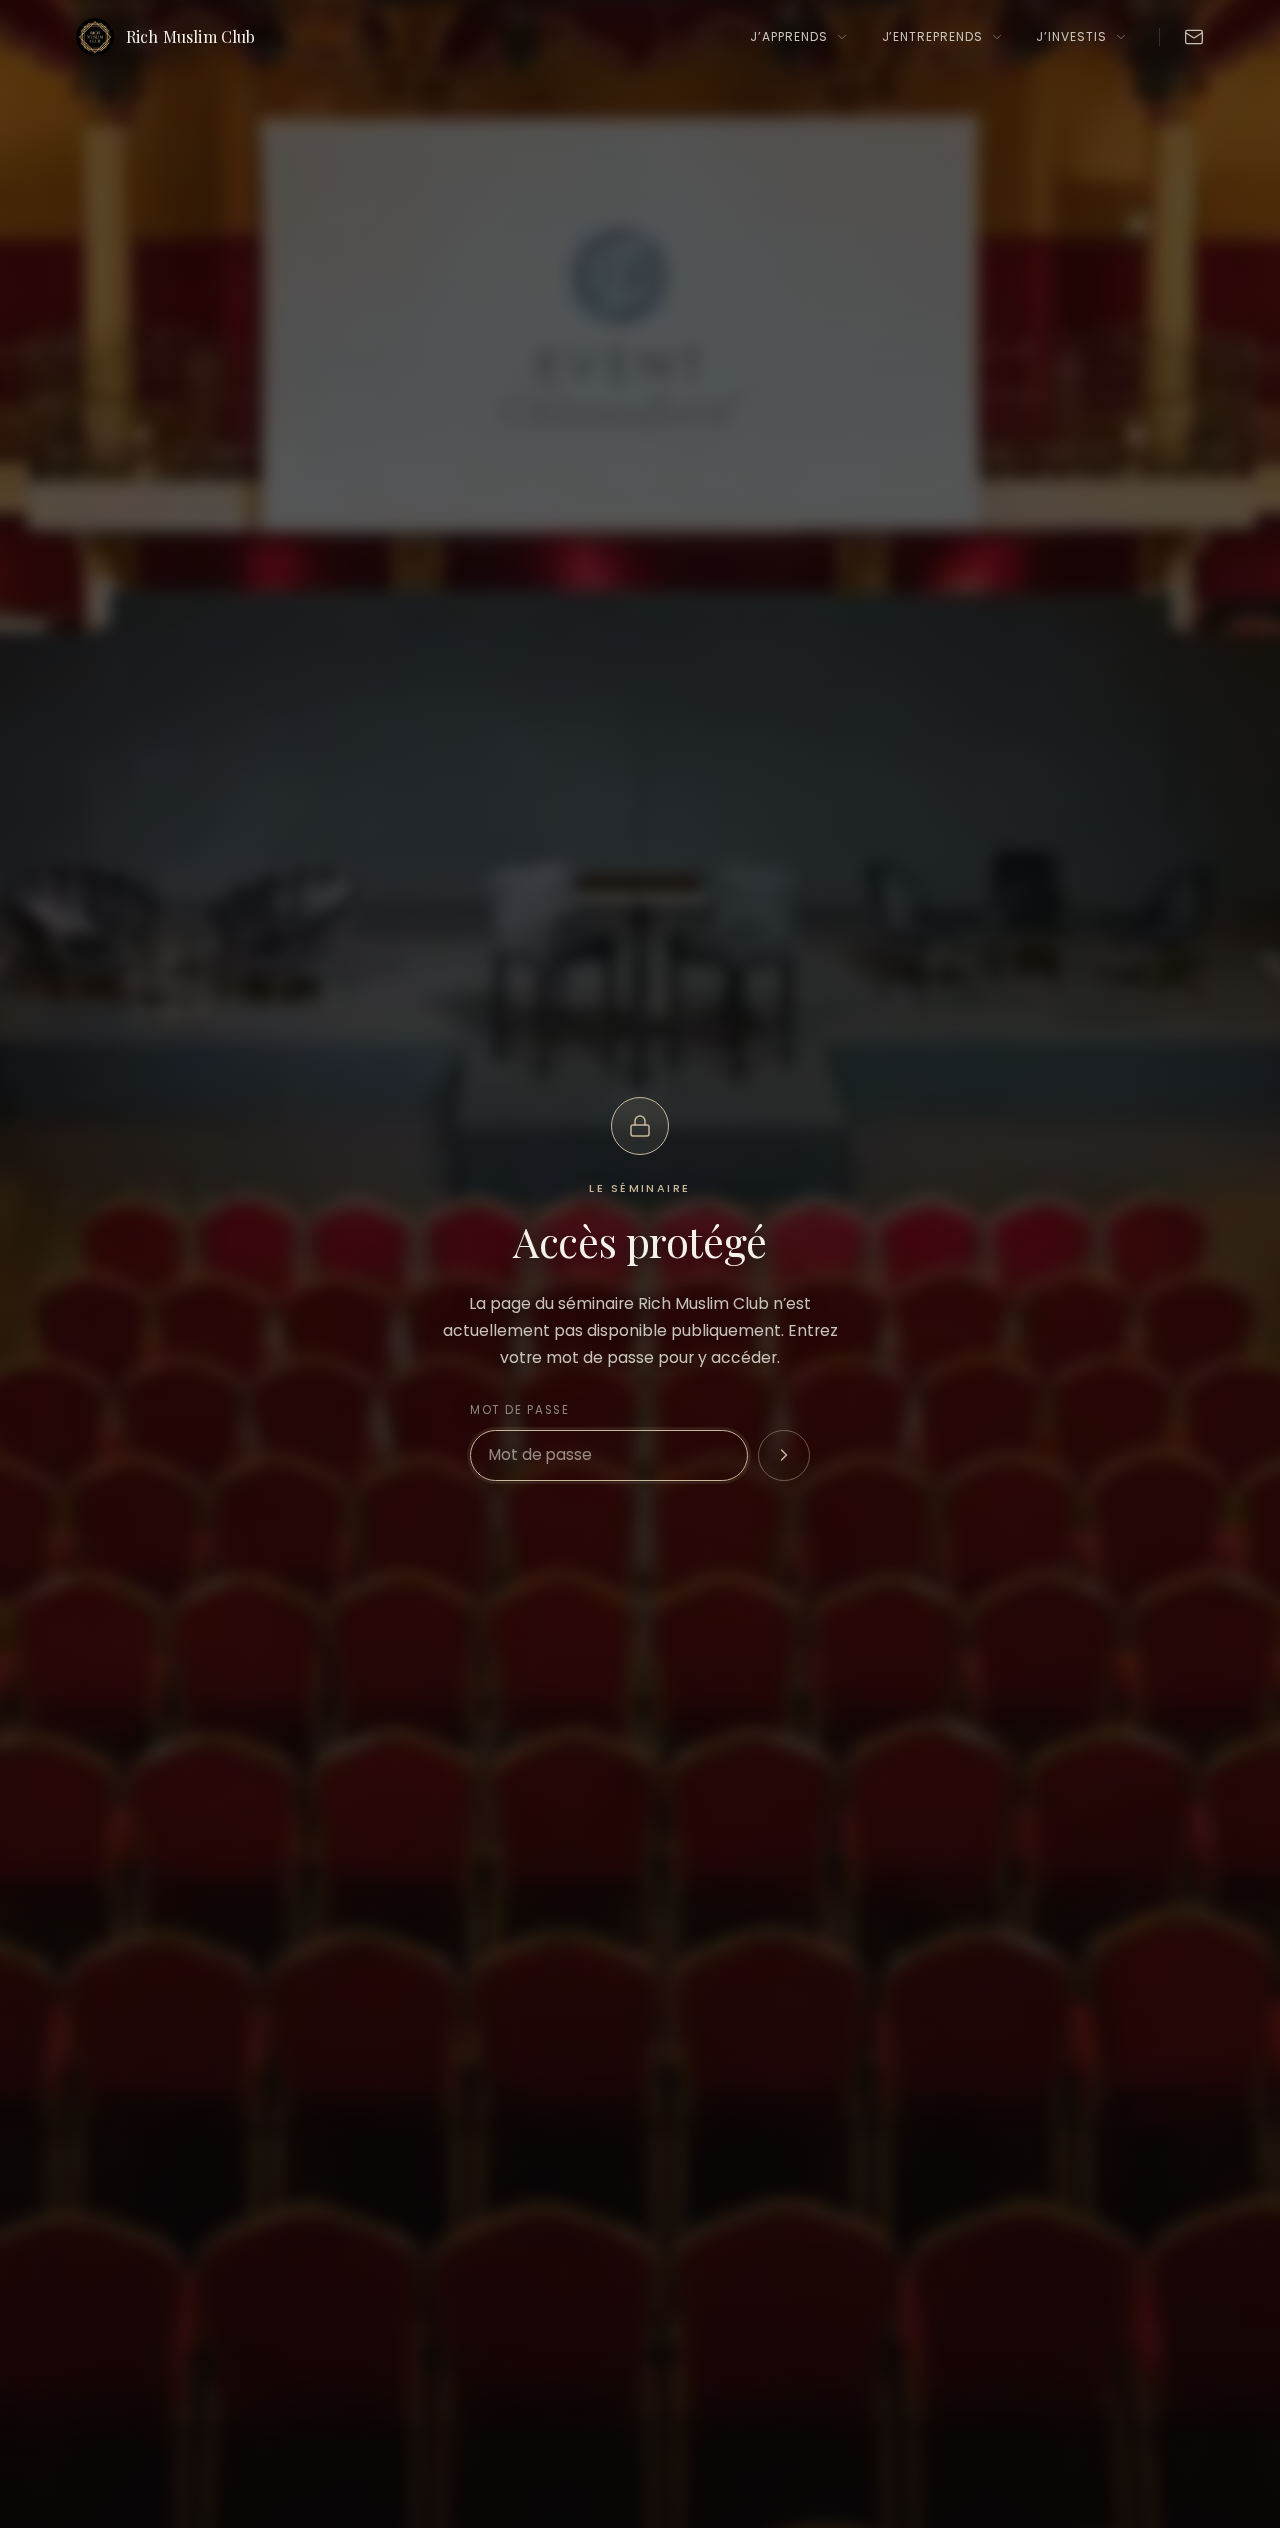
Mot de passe (519, 1410)
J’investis (1071, 36)
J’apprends (789, 36)
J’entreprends (932, 36)
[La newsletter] (1194, 37)
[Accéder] (784, 1455)
